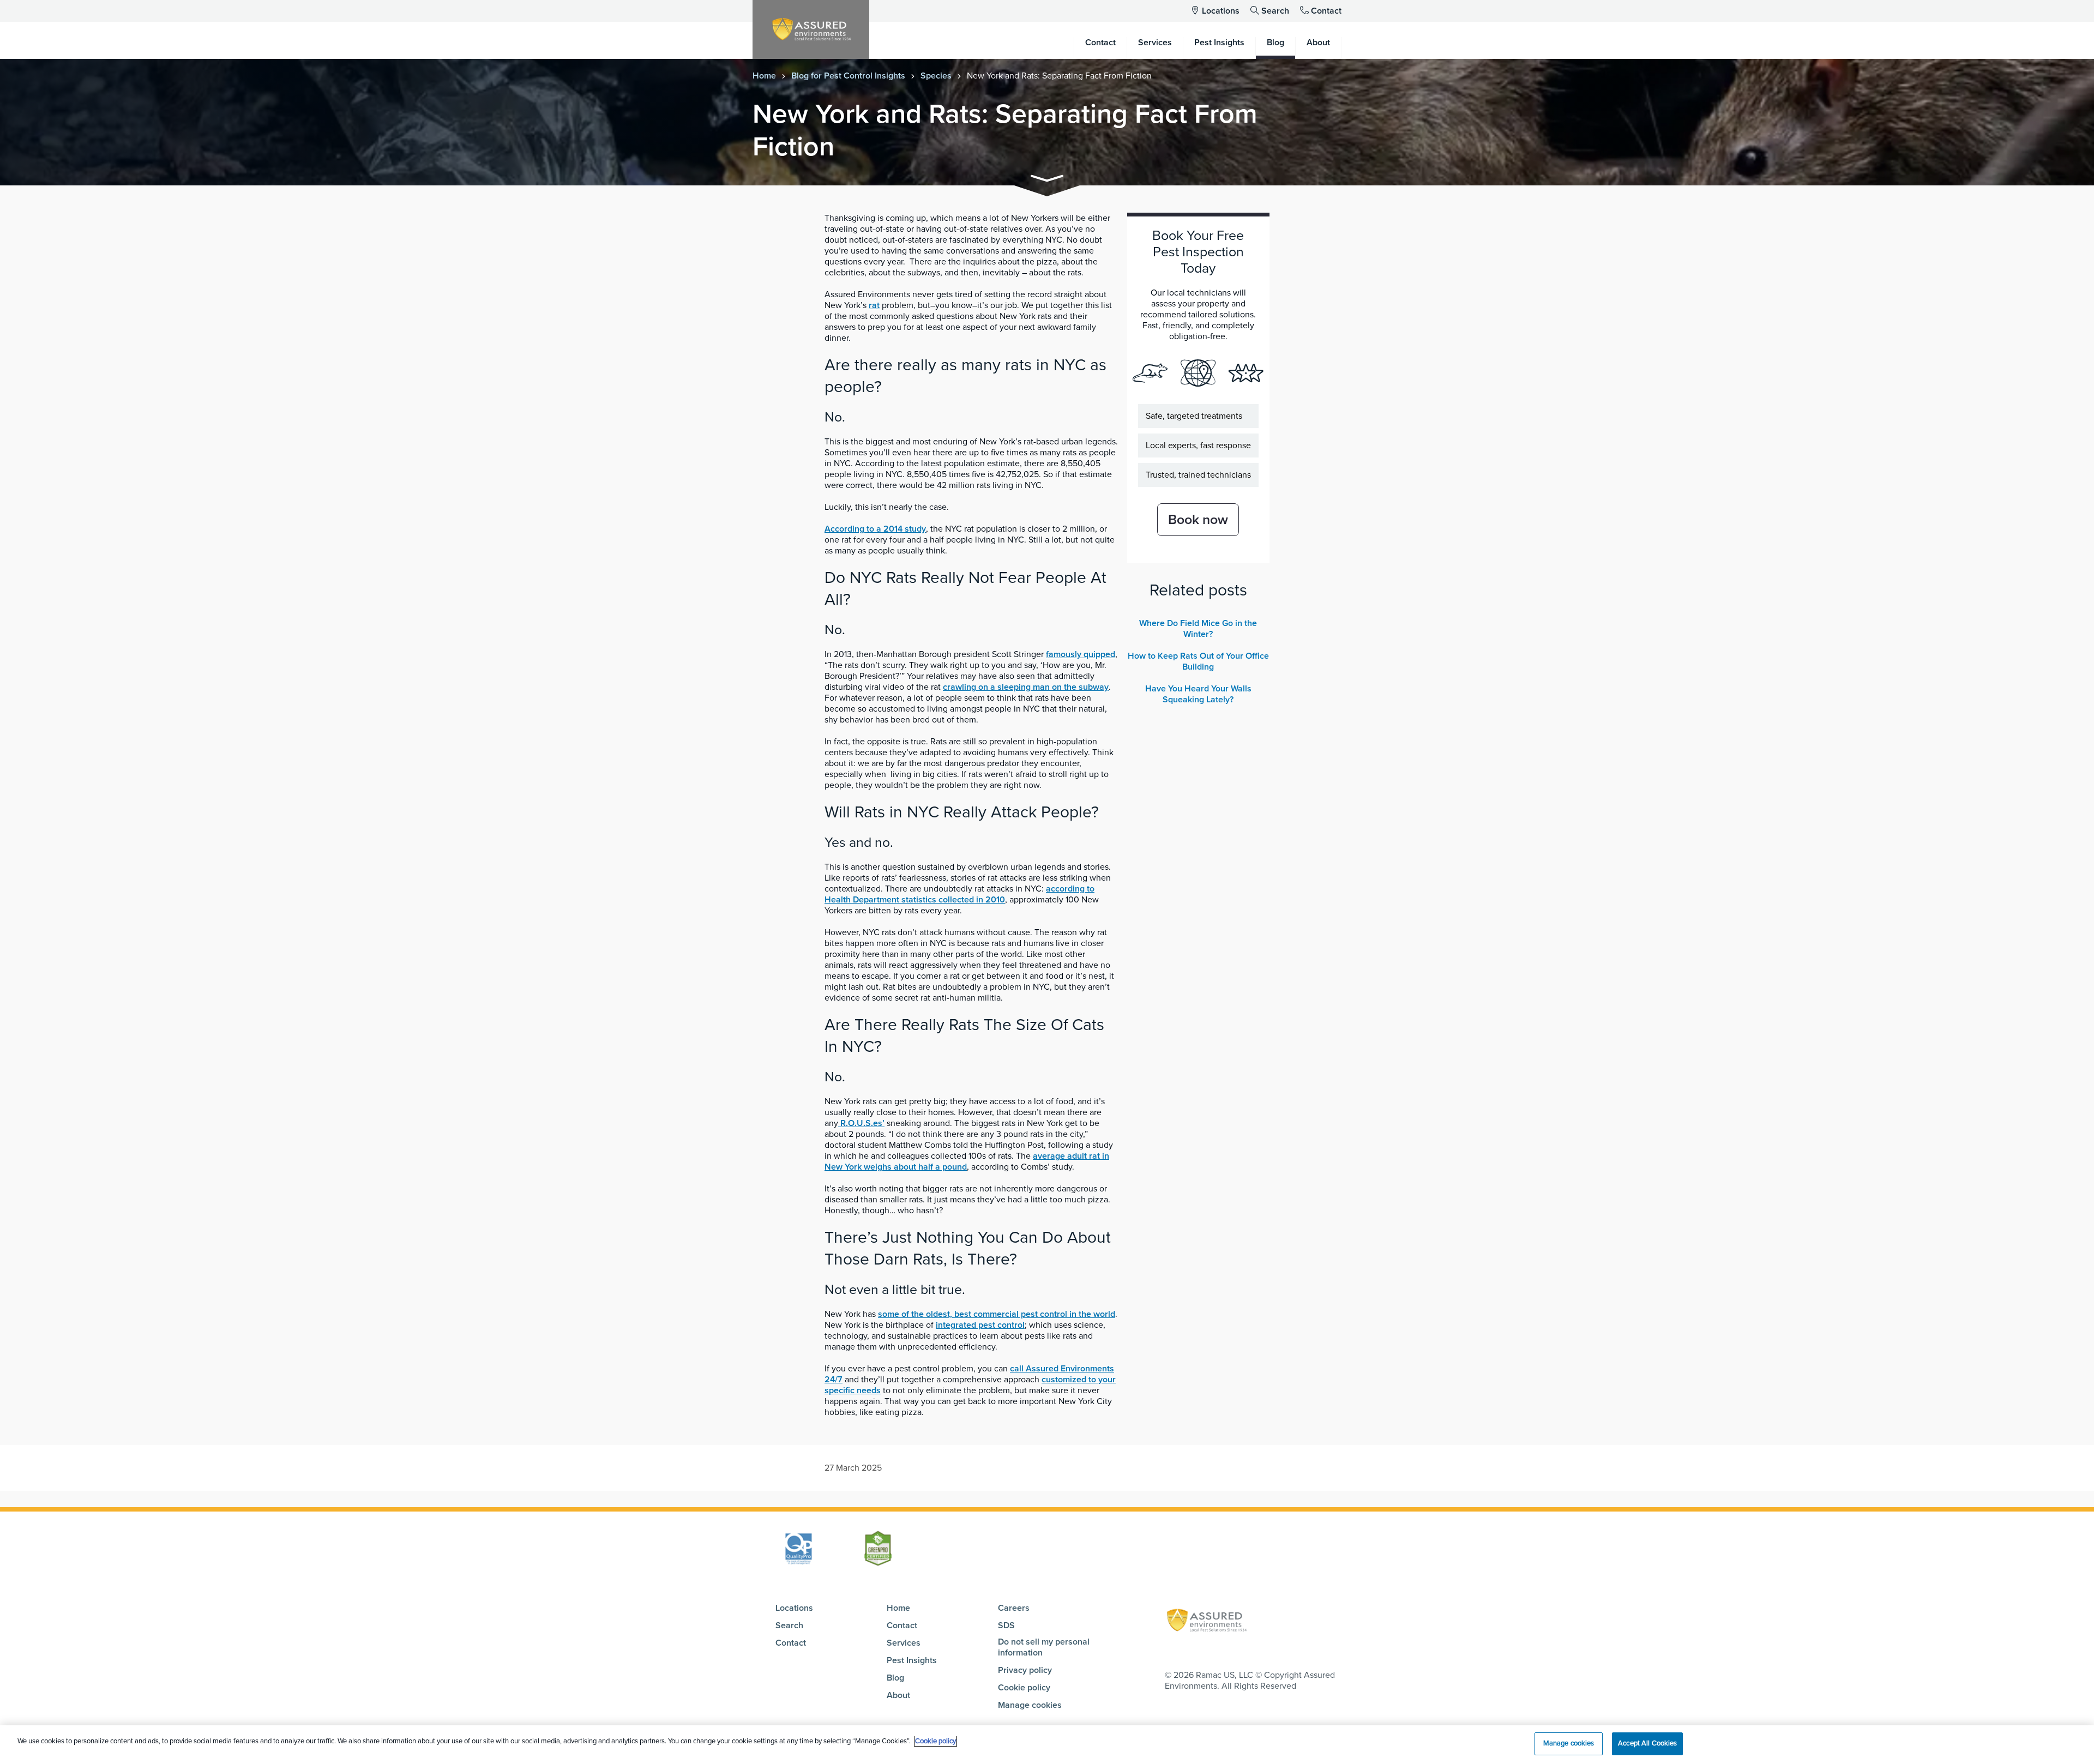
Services (904, 1643)
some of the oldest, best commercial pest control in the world (997, 1314)
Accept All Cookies (1647, 1743)
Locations (1221, 11)
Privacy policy (1025, 1670)
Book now (1198, 520)
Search (1275, 11)
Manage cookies (1030, 1705)
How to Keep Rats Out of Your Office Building (1198, 661)
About (898, 1695)
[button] (1047, 180)
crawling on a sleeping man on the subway (1026, 687)
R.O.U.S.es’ (861, 1123)
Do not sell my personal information (1044, 1647)
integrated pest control (980, 1325)
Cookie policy (1024, 1688)
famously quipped (1081, 654)
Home (764, 76)
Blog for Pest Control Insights (848, 76)
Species (936, 76)
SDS (1006, 1625)
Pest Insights (912, 1660)
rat (874, 305)
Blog (895, 1678)
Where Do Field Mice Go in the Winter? (1198, 629)
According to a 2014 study (875, 529)
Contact (1326, 11)
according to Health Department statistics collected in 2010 (959, 894)
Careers (1014, 1608)
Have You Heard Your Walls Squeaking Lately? (1198, 694)
